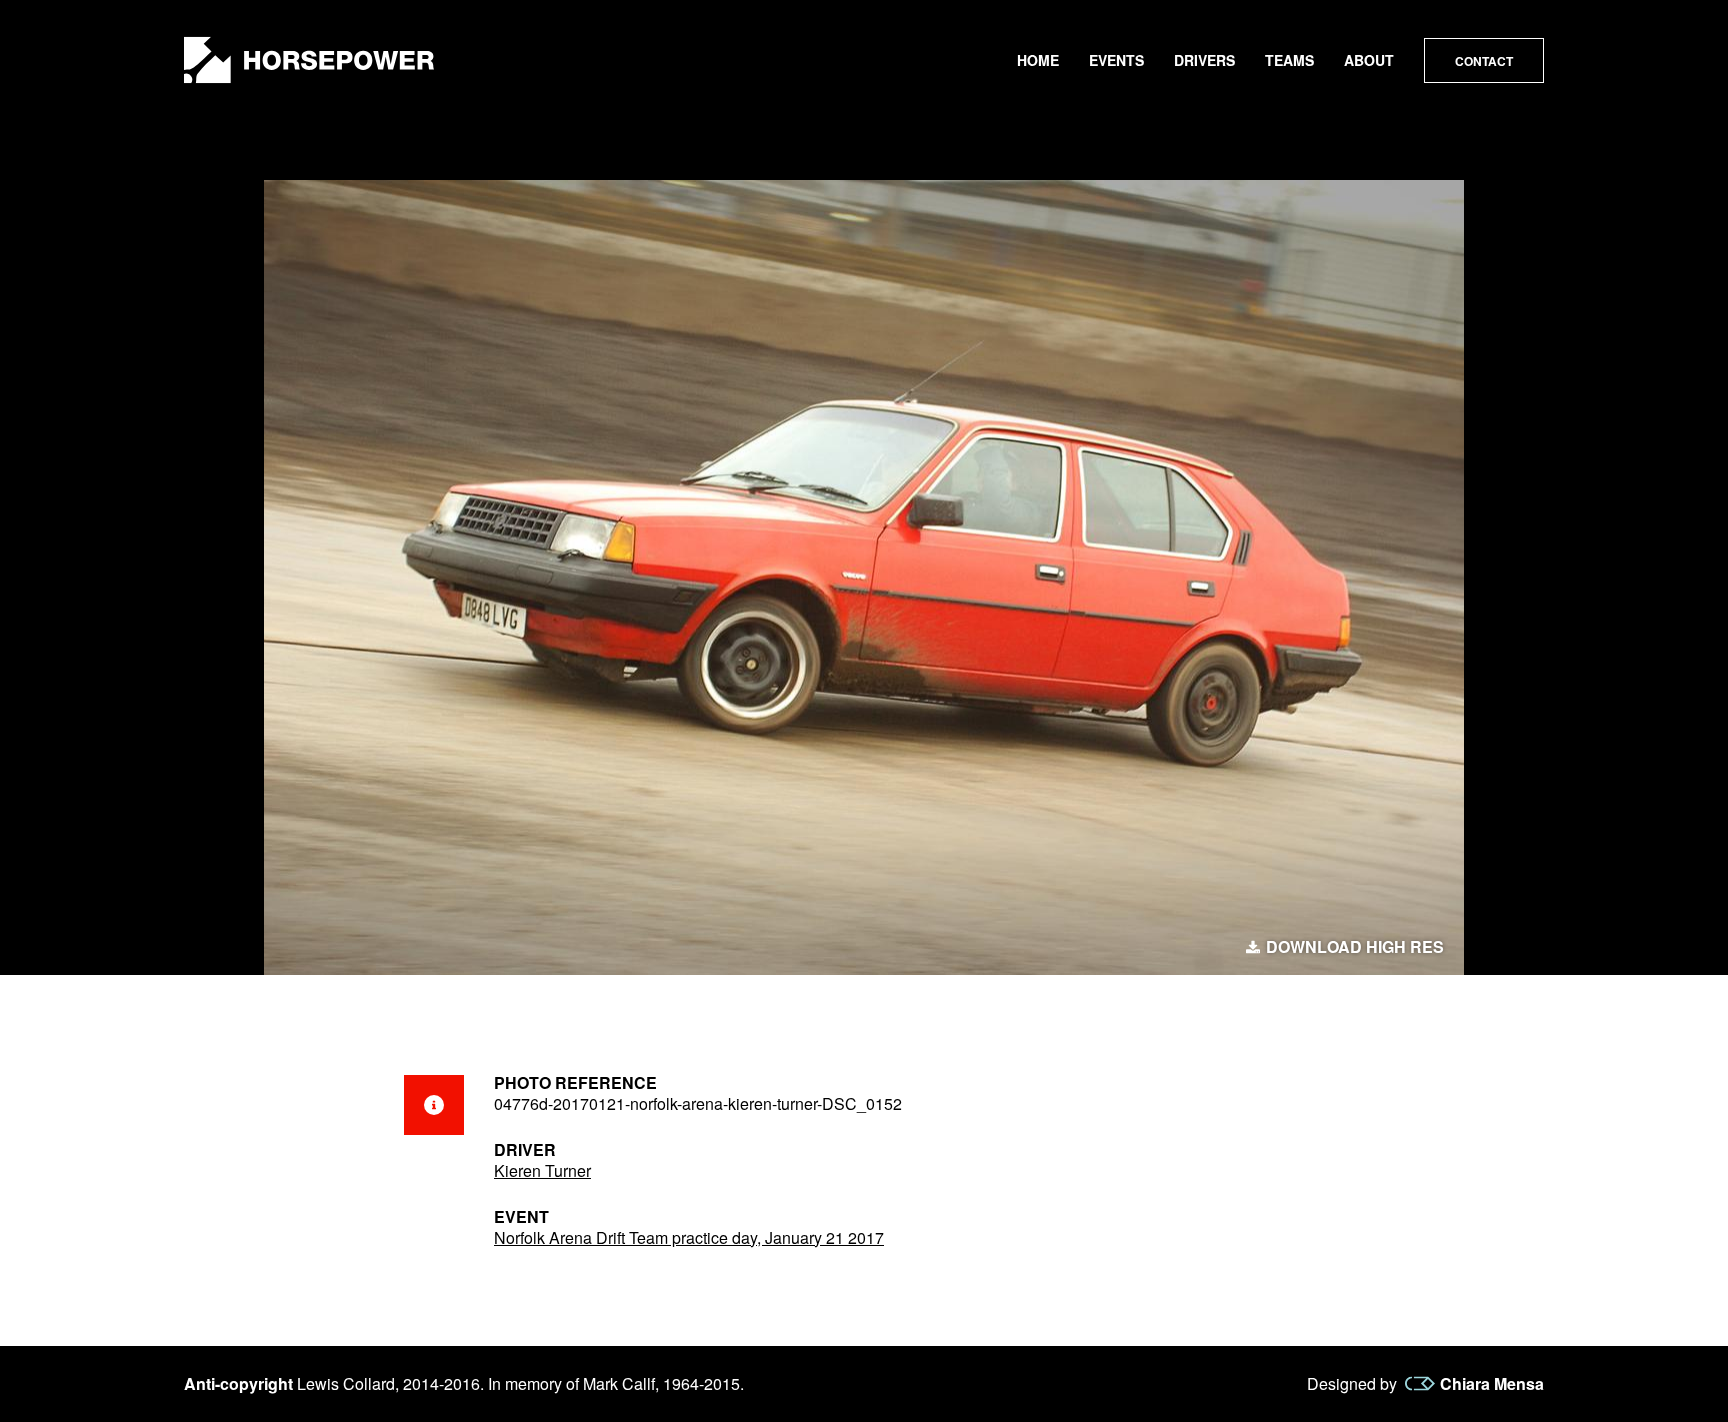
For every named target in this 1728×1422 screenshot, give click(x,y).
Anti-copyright (238, 1383)
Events (1116, 60)
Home (1038, 60)
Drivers (1204, 60)
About (1369, 60)
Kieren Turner (542, 1170)
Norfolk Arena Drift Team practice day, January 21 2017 (689, 1237)
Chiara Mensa (1492, 1384)
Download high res (1355, 947)
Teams (1289, 60)
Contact (1484, 61)
